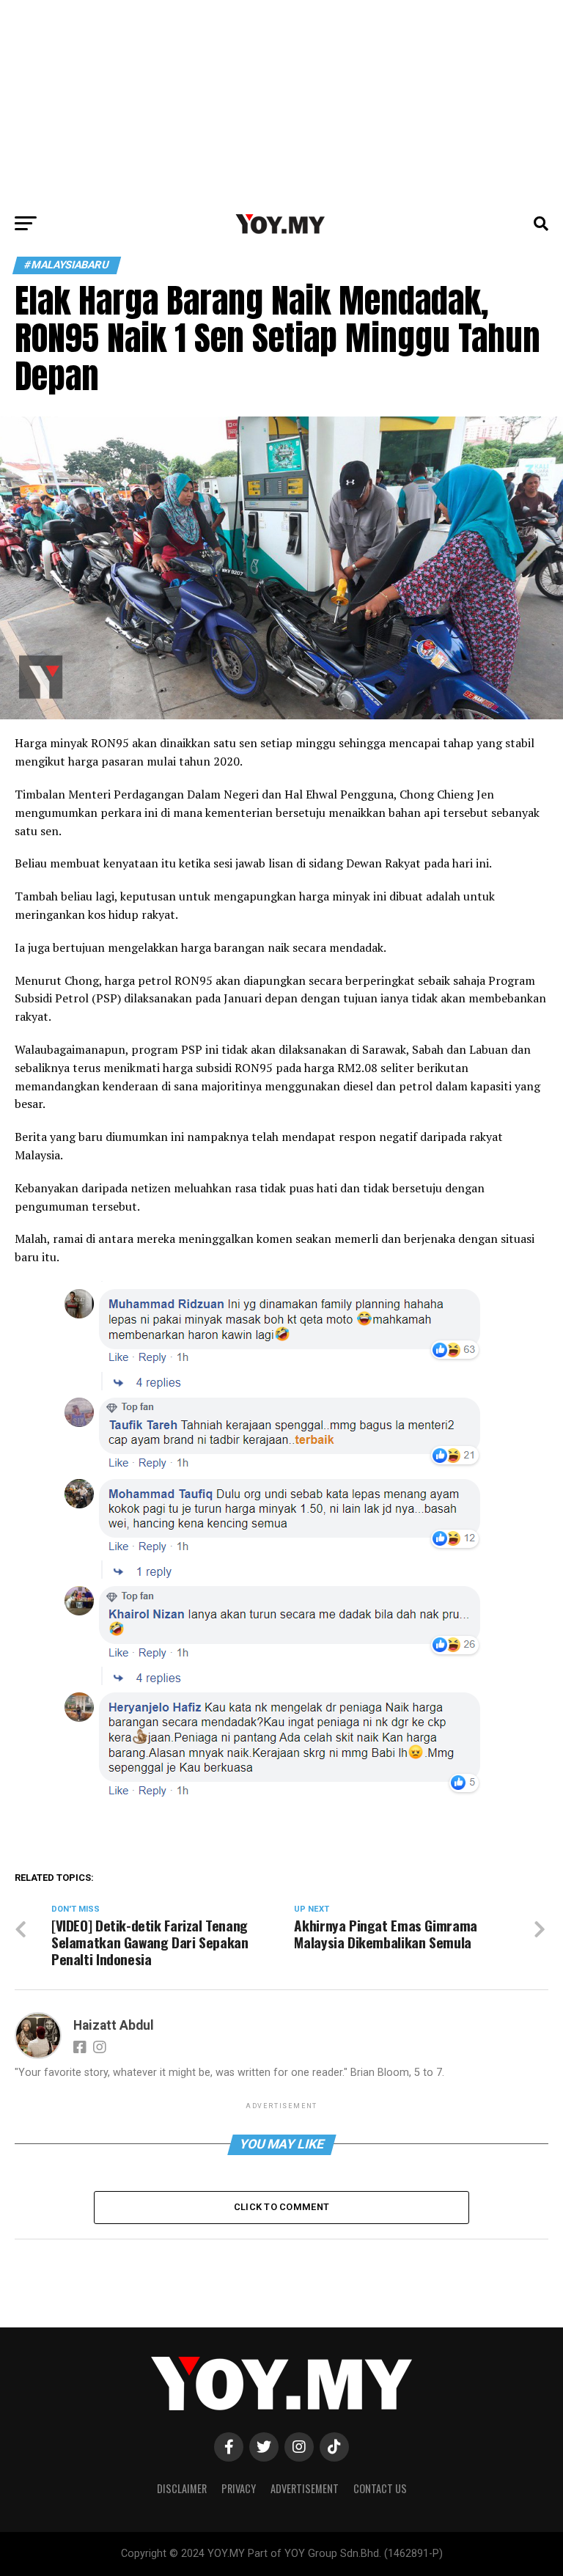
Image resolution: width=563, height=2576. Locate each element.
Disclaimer (182, 2488)
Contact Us (380, 2488)
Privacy (239, 2488)
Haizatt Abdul (114, 2025)
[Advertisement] (281, 103)
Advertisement (305, 2488)
